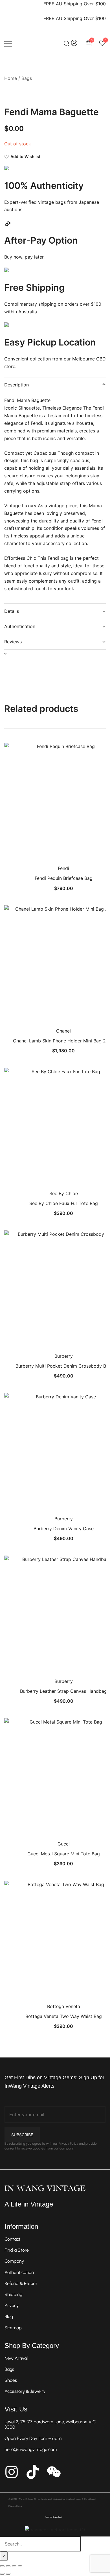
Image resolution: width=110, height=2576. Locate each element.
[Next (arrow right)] (8, 2574)
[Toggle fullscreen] (8, 2566)
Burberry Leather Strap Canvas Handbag (63, 1691)
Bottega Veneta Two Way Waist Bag (64, 2016)
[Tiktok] (33, 2472)
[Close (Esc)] (20, 2566)
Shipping (13, 2294)
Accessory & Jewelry (25, 2391)
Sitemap (13, 2328)
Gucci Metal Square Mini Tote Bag (64, 1854)
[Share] (14, 2566)
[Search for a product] (67, 43)
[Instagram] (12, 2472)
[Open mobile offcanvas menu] (8, 43)
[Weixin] (54, 2472)
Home (11, 78)
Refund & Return (21, 2283)
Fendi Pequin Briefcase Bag (64, 878)
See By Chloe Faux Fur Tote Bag (64, 1203)
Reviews (13, 642)
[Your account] (74, 43)
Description (16, 385)
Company (14, 2261)
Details (12, 611)
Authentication (20, 626)
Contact (13, 2239)
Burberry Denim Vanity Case (64, 1528)
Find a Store (17, 2250)
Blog (9, 2316)
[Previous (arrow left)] (2, 2574)
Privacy (12, 2305)
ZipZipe (70, 2499)
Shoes (11, 2380)
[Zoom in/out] (2, 2566)
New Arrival (16, 2358)
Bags (27, 78)
